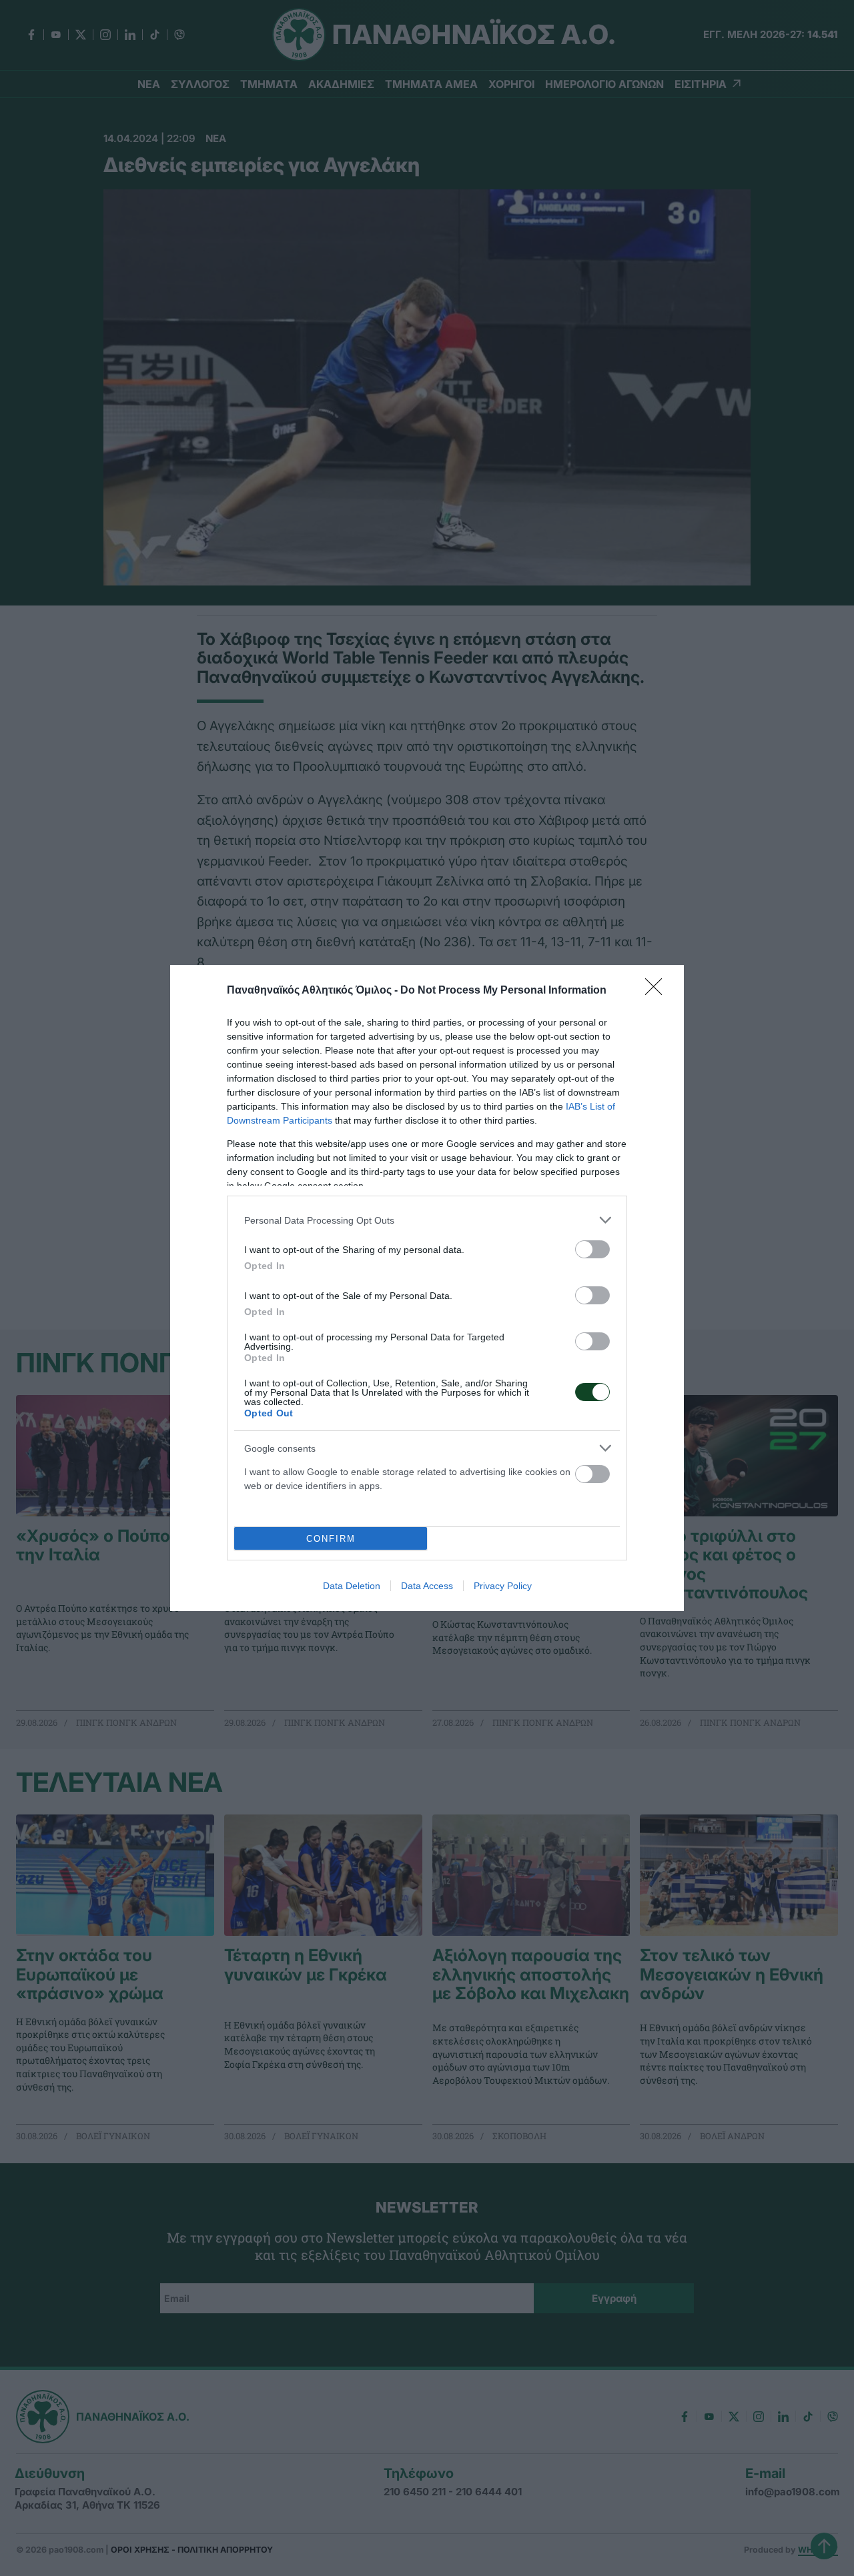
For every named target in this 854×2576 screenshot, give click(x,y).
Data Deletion (352, 1586)
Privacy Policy (503, 1586)
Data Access (427, 1586)
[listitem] (427, 1220)
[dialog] (427, 1288)
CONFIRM (331, 1539)
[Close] (658, 991)
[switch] (592, 1249)
